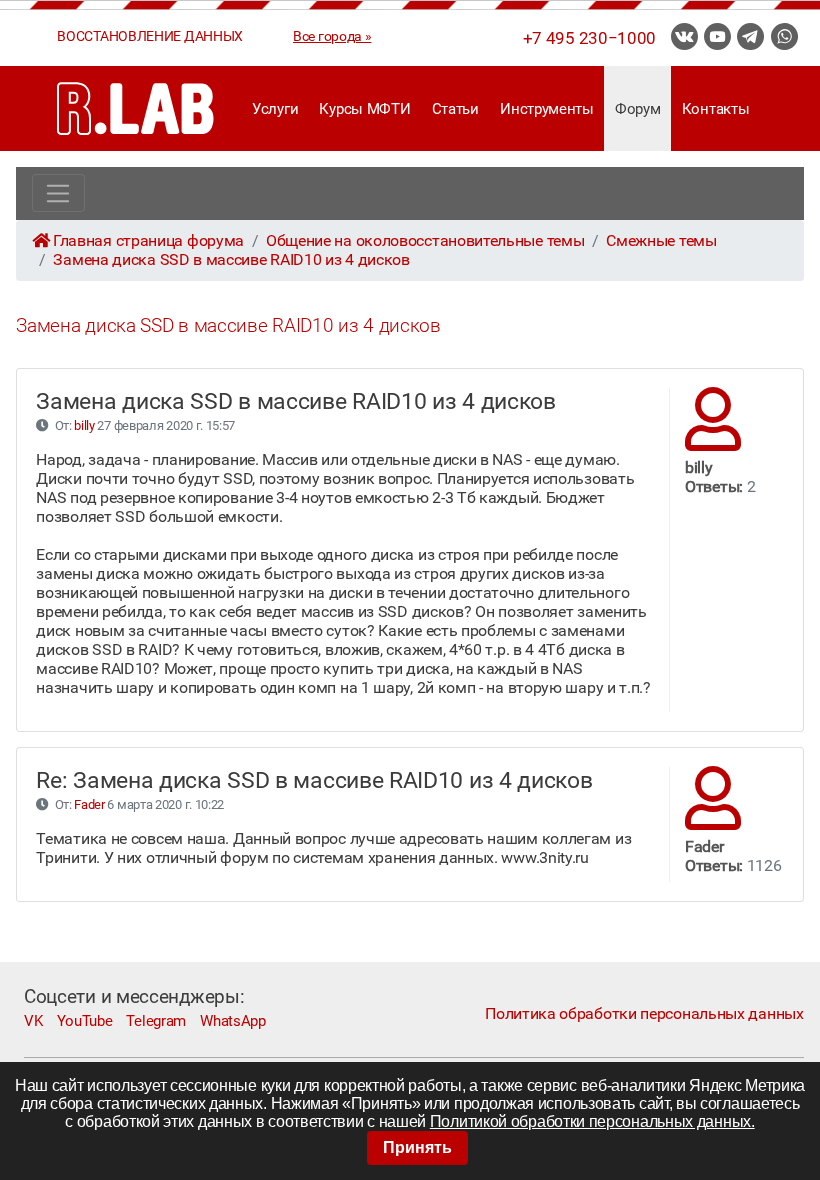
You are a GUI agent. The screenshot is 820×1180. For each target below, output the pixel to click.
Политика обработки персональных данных (644, 1013)
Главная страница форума (148, 240)
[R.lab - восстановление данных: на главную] (136, 108)
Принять (417, 1147)
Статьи (455, 109)
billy (84, 425)
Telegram (156, 1021)
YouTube (85, 1021)
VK (33, 1021)
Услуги (275, 109)
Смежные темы (661, 240)
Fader (89, 804)
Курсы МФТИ (364, 109)
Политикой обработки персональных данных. (592, 1121)
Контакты (716, 109)
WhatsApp (233, 1021)
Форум (637, 109)
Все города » (332, 36)
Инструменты (547, 109)
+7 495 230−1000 (589, 38)
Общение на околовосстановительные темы (425, 240)
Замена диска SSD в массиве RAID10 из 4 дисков (231, 259)
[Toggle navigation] (58, 193)
